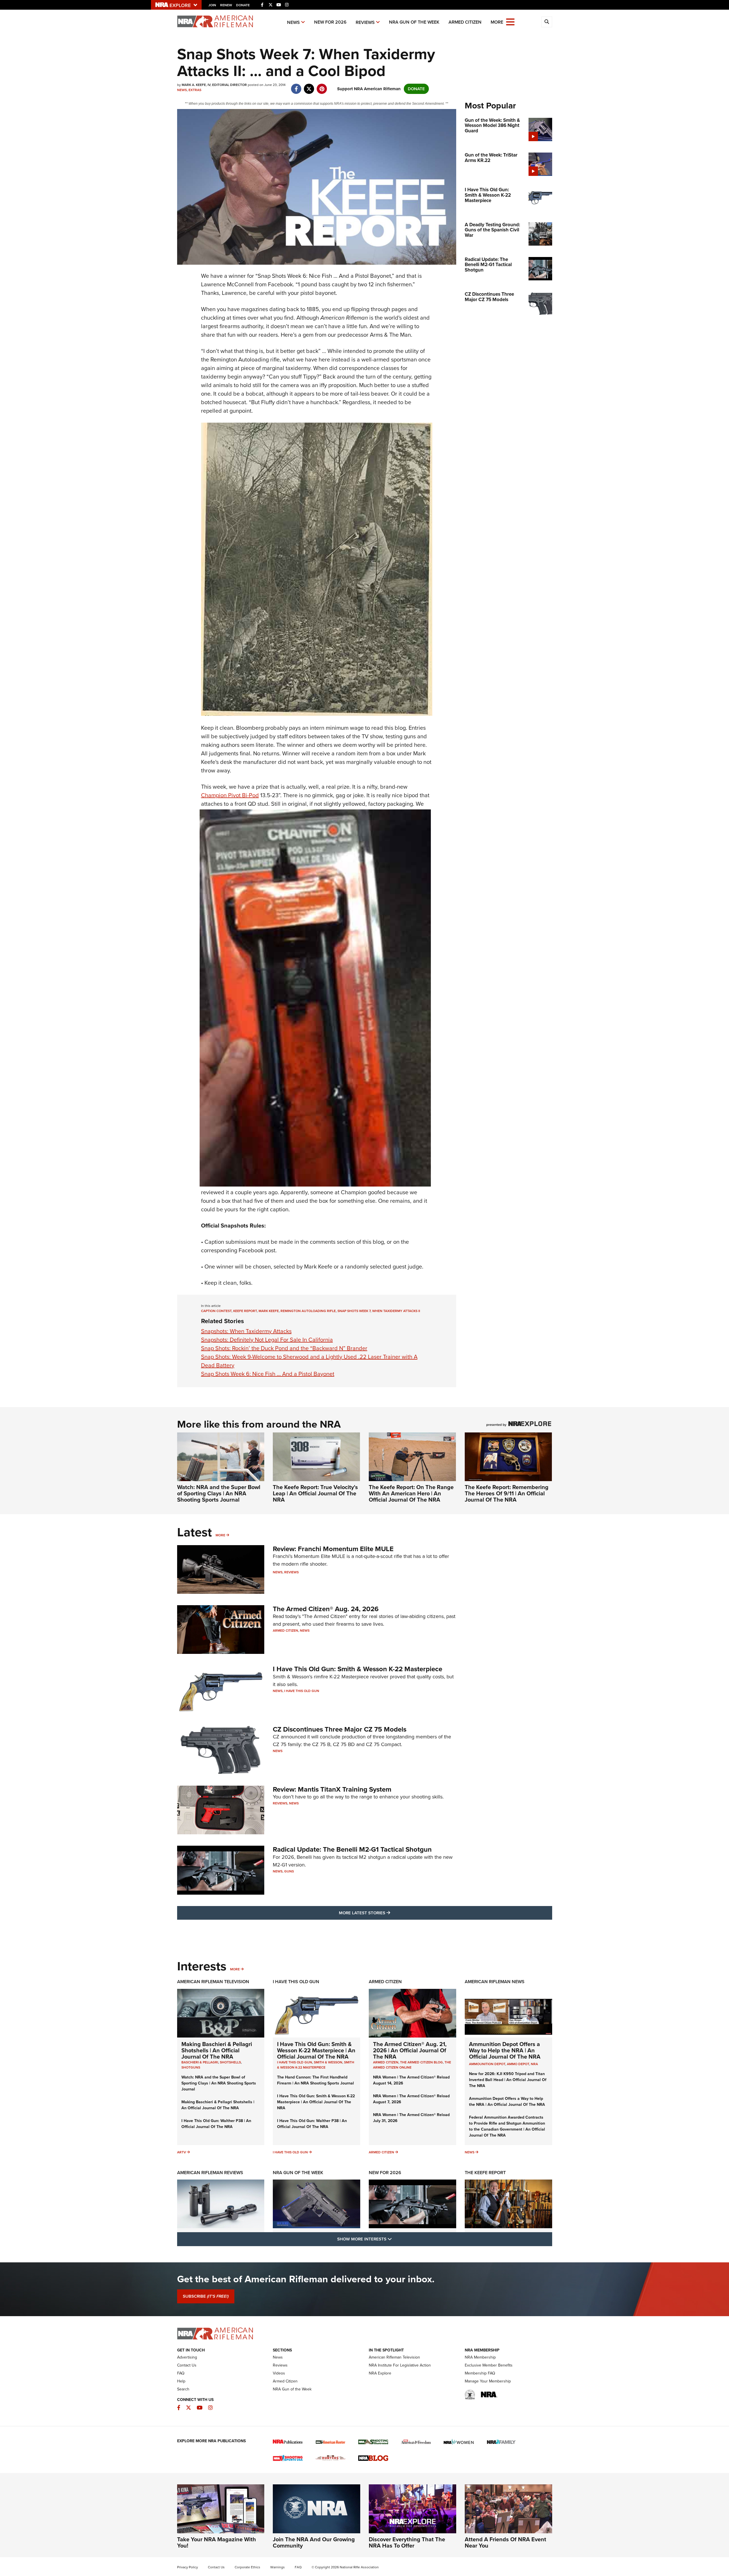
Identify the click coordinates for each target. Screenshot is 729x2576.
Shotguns (191, 2067)
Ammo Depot (518, 2064)
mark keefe (269, 1311)
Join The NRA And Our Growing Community (314, 2542)
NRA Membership (480, 2357)
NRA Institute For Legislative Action (400, 2365)
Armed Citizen (465, 22)
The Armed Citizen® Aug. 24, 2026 (326, 1609)
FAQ (181, 2373)
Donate (243, 5)
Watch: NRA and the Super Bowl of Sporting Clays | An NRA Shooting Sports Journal (219, 1493)
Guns (289, 1871)
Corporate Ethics (247, 2567)
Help (181, 2381)
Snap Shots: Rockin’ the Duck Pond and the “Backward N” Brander (284, 1348)
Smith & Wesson (328, 2062)
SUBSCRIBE (206, 2296)
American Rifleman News (495, 1982)
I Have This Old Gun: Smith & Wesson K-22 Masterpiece (358, 1669)
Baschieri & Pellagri (200, 2062)
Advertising (187, 2357)
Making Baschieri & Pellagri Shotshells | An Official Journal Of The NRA (217, 2050)
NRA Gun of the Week (414, 22)
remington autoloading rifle (308, 1311)
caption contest (216, 1311)
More (220, 1535)
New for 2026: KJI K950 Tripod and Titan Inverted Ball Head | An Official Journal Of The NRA (508, 2080)
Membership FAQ (480, 2373)
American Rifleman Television (213, 1982)
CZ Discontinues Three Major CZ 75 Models (340, 1729)
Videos (279, 2373)
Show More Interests (395, 2239)
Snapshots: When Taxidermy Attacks (246, 1331)
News (293, 22)
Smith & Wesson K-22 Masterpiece (316, 2065)
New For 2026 (330, 22)
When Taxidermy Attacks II (396, 1311)
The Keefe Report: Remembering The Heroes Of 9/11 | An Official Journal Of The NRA (507, 1493)
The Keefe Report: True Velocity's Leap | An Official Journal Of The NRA (315, 1493)
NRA (534, 2064)
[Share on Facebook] (296, 86)
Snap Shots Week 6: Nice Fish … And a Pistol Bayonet (268, 1374)
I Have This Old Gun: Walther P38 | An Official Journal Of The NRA (216, 2124)
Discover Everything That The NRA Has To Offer (407, 2542)
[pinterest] (322, 86)
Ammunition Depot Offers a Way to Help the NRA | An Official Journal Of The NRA (505, 2050)
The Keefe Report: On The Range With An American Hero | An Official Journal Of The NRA (411, 1493)
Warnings (278, 2567)
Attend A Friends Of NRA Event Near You (505, 2542)
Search (183, 2389)
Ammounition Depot (487, 2064)
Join (212, 5)
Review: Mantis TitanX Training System (332, 1789)
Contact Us (187, 2365)
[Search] (547, 22)
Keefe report (245, 1311)
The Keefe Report (485, 2173)
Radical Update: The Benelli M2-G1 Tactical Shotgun (352, 1849)
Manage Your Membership (488, 2381)
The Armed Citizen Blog (421, 2062)
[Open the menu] (510, 21)
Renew (226, 5)
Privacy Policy (188, 2567)
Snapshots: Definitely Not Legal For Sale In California (267, 1340)
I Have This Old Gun (302, 1691)
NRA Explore (380, 2373)
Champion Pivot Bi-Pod (230, 795)
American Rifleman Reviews (210, 2173)
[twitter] (309, 86)
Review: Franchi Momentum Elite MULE (333, 1549)
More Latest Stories (388, 1913)
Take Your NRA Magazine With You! (217, 2542)
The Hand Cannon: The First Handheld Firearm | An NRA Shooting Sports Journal (316, 2080)
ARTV (182, 2152)
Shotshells (230, 2062)
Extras (195, 90)
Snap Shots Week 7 (354, 1311)
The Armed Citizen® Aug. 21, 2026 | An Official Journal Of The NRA (410, 2050)
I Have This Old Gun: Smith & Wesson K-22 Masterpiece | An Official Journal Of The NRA (316, 2050)
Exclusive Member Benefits (489, 2365)
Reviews (365, 22)
